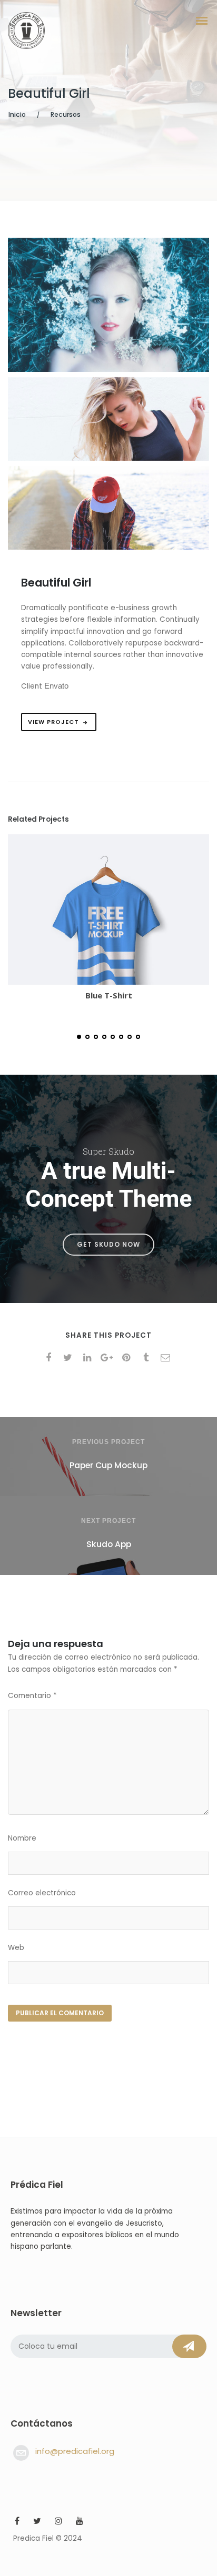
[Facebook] (17, 2522)
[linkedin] (89, 1358)
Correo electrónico (42, 1893)
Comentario (32, 1696)
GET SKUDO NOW (108, 1244)
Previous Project (108, 1442)
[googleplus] (109, 1358)
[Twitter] (37, 2522)
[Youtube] (80, 2522)
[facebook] (50, 1358)
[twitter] (70, 1358)
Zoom (137, 911)
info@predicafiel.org (75, 2451)
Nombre (22, 1838)
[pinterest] (128, 1358)
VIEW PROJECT (53, 722)
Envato (56, 686)
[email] (167, 1358)
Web (16, 1948)
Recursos (66, 114)
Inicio (17, 114)
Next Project (108, 1521)
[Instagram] (58, 2522)
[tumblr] (148, 1358)
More (80, 911)
